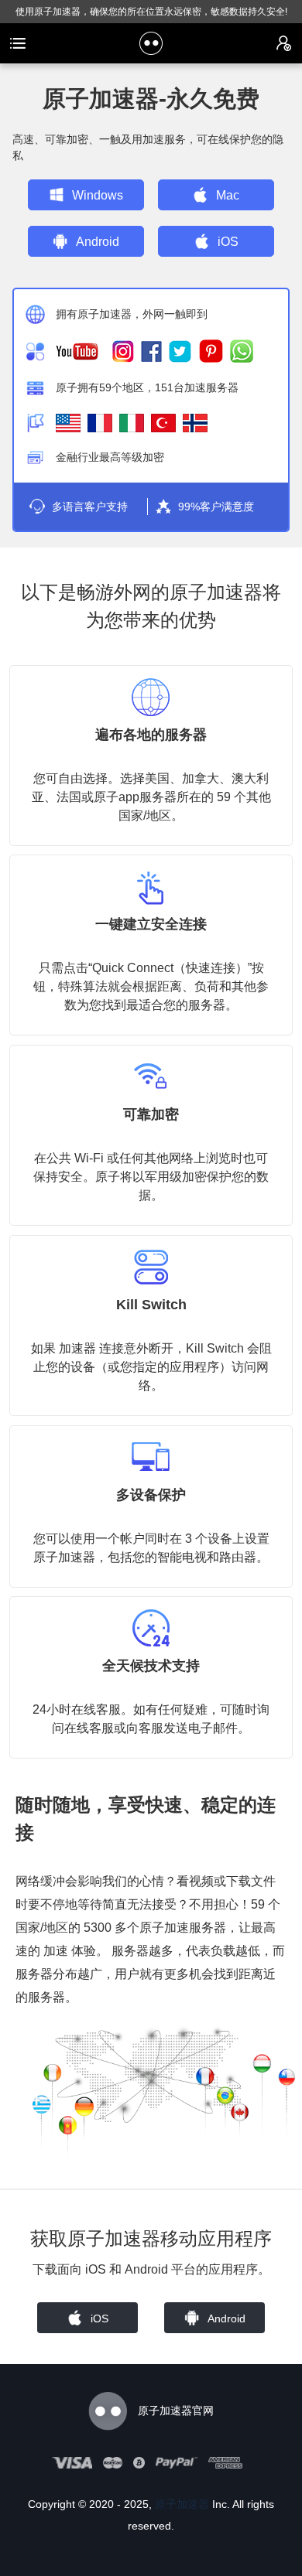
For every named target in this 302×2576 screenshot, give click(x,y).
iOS (228, 242)
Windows (98, 195)
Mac (228, 195)
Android (98, 242)
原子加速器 (182, 2504)
